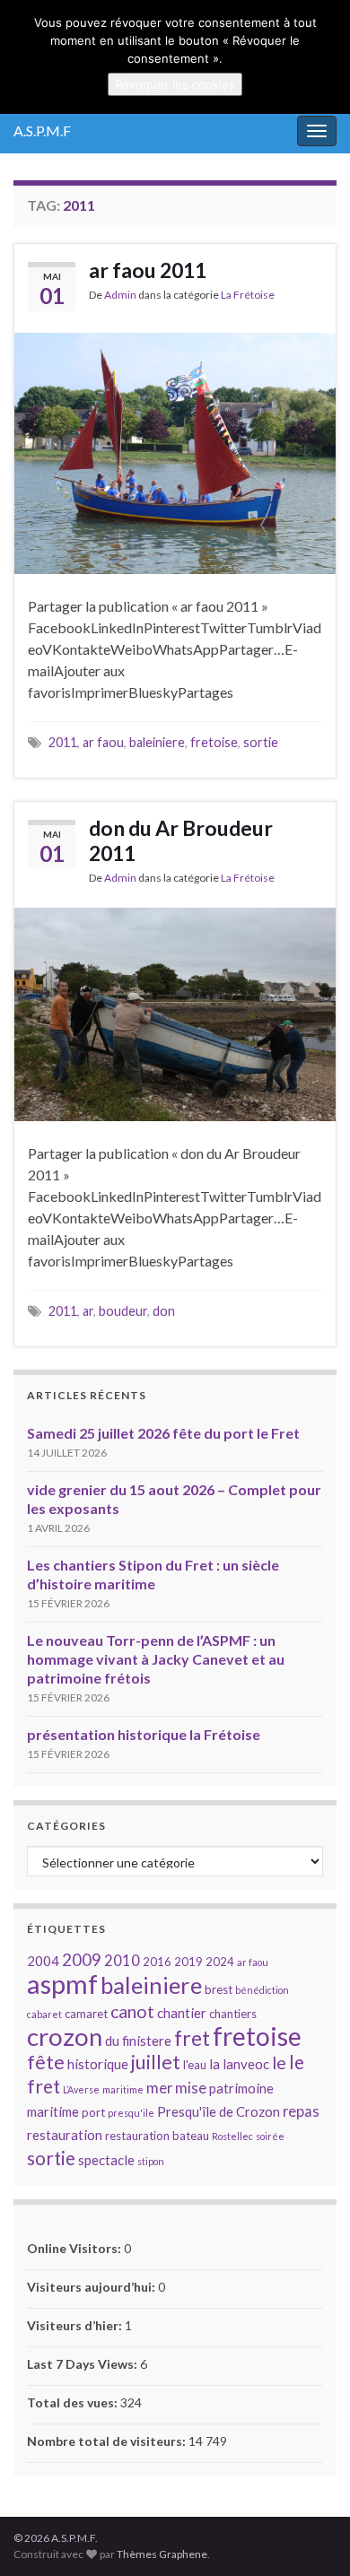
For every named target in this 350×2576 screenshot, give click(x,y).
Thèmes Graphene (162, 2554)
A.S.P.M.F (42, 131)
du (112, 2041)
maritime (123, 2089)
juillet (156, 2062)
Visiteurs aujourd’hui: (92, 2287)
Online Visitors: (75, 2248)
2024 (220, 1962)
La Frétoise (248, 295)
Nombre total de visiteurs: (108, 2441)
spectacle (106, 2160)
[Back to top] (310, 2536)
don (164, 1311)
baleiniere (157, 742)
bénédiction (262, 1990)
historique (98, 2064)
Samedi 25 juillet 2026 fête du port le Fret (163, 1433)
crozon (65, 2036)
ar (88, 1311)
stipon (151, 2161)
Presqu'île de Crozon (219, 2111)
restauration (65, 2135)
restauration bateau (157, 2136)
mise (191, 2088)
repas (301, 2111)
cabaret (44, 2014)
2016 (157, 1962)
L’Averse (81, 2089)
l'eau (195, 2065)
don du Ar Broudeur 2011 (181, 840)
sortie (261, 742)
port (93, 2112)
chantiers (233, 2014)
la (214, 2064)
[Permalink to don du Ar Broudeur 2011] (175, 1012)
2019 (188, 1962)
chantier (182, 2013)
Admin (120, 295)
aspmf (62, 1984)
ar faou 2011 (148, 270)
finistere (147, 2041)
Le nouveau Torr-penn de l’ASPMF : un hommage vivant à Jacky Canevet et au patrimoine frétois (156, 1659)
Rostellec (232, 2136)
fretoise (214, 742)
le (279, 2063)
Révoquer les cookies (175, 84)
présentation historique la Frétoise (144, 1734)
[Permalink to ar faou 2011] (175, 451)
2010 (122, 1960)
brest (219, 1989)
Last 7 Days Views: (83, 2364)
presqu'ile (131, 2113)
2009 (82, 1960)
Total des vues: (74, 2402)
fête (46, 2062)
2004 (43, 1961)
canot (132, 2011)
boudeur (123, 1311)
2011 (63, 742)
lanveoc (246, 2064)
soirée (270, 2136)
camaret (86, 2014)
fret (192, 2038)
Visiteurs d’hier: (76, 2325)
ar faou (103, 742)
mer (159, 2088)
